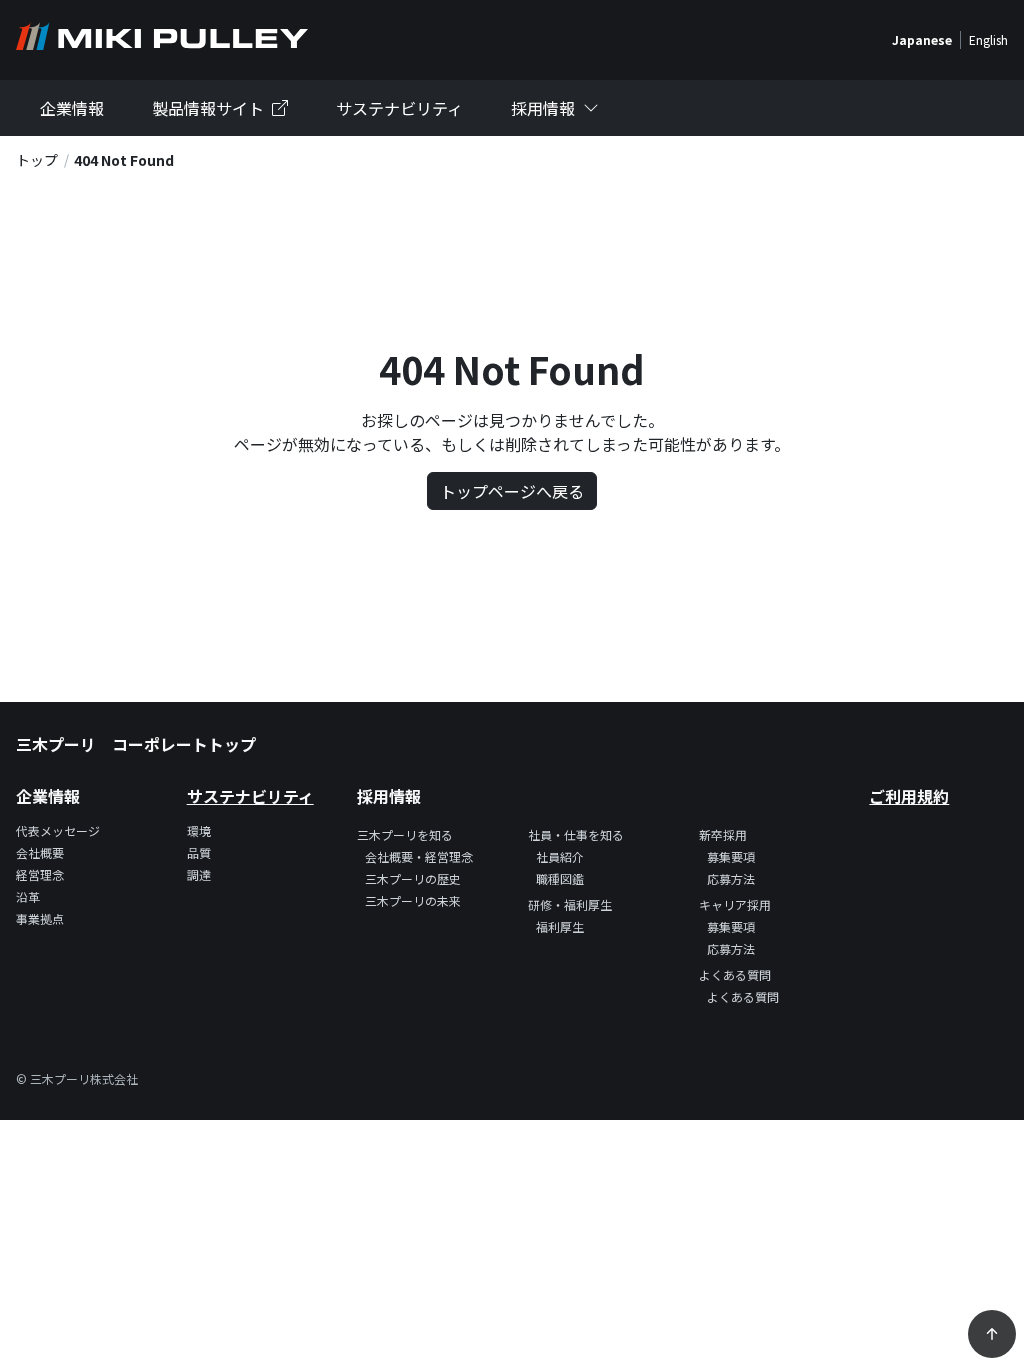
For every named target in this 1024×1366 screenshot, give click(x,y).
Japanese (922, 39)
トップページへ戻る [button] (512, 491)
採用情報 (543, 108)
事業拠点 (40, 918)
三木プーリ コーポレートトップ (136, 744)
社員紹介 (560, 856)
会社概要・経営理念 (419, 856)
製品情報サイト (208, 108)
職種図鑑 (560, 878)
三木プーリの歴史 (413, 878)
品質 (199, 852)
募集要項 (731, 856)
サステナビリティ (399, 108)
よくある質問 (743, 996)
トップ (37, 160)
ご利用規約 (909, 796)
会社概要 (40, 852)
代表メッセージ (58, 830)
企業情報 (72, 108)
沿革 (28, 896)
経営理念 (40, 874)
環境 (199, 830)
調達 (199, 874)
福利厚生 (560, 926)
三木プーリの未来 (413, 900)
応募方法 (731, 878)
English (988, 39)
